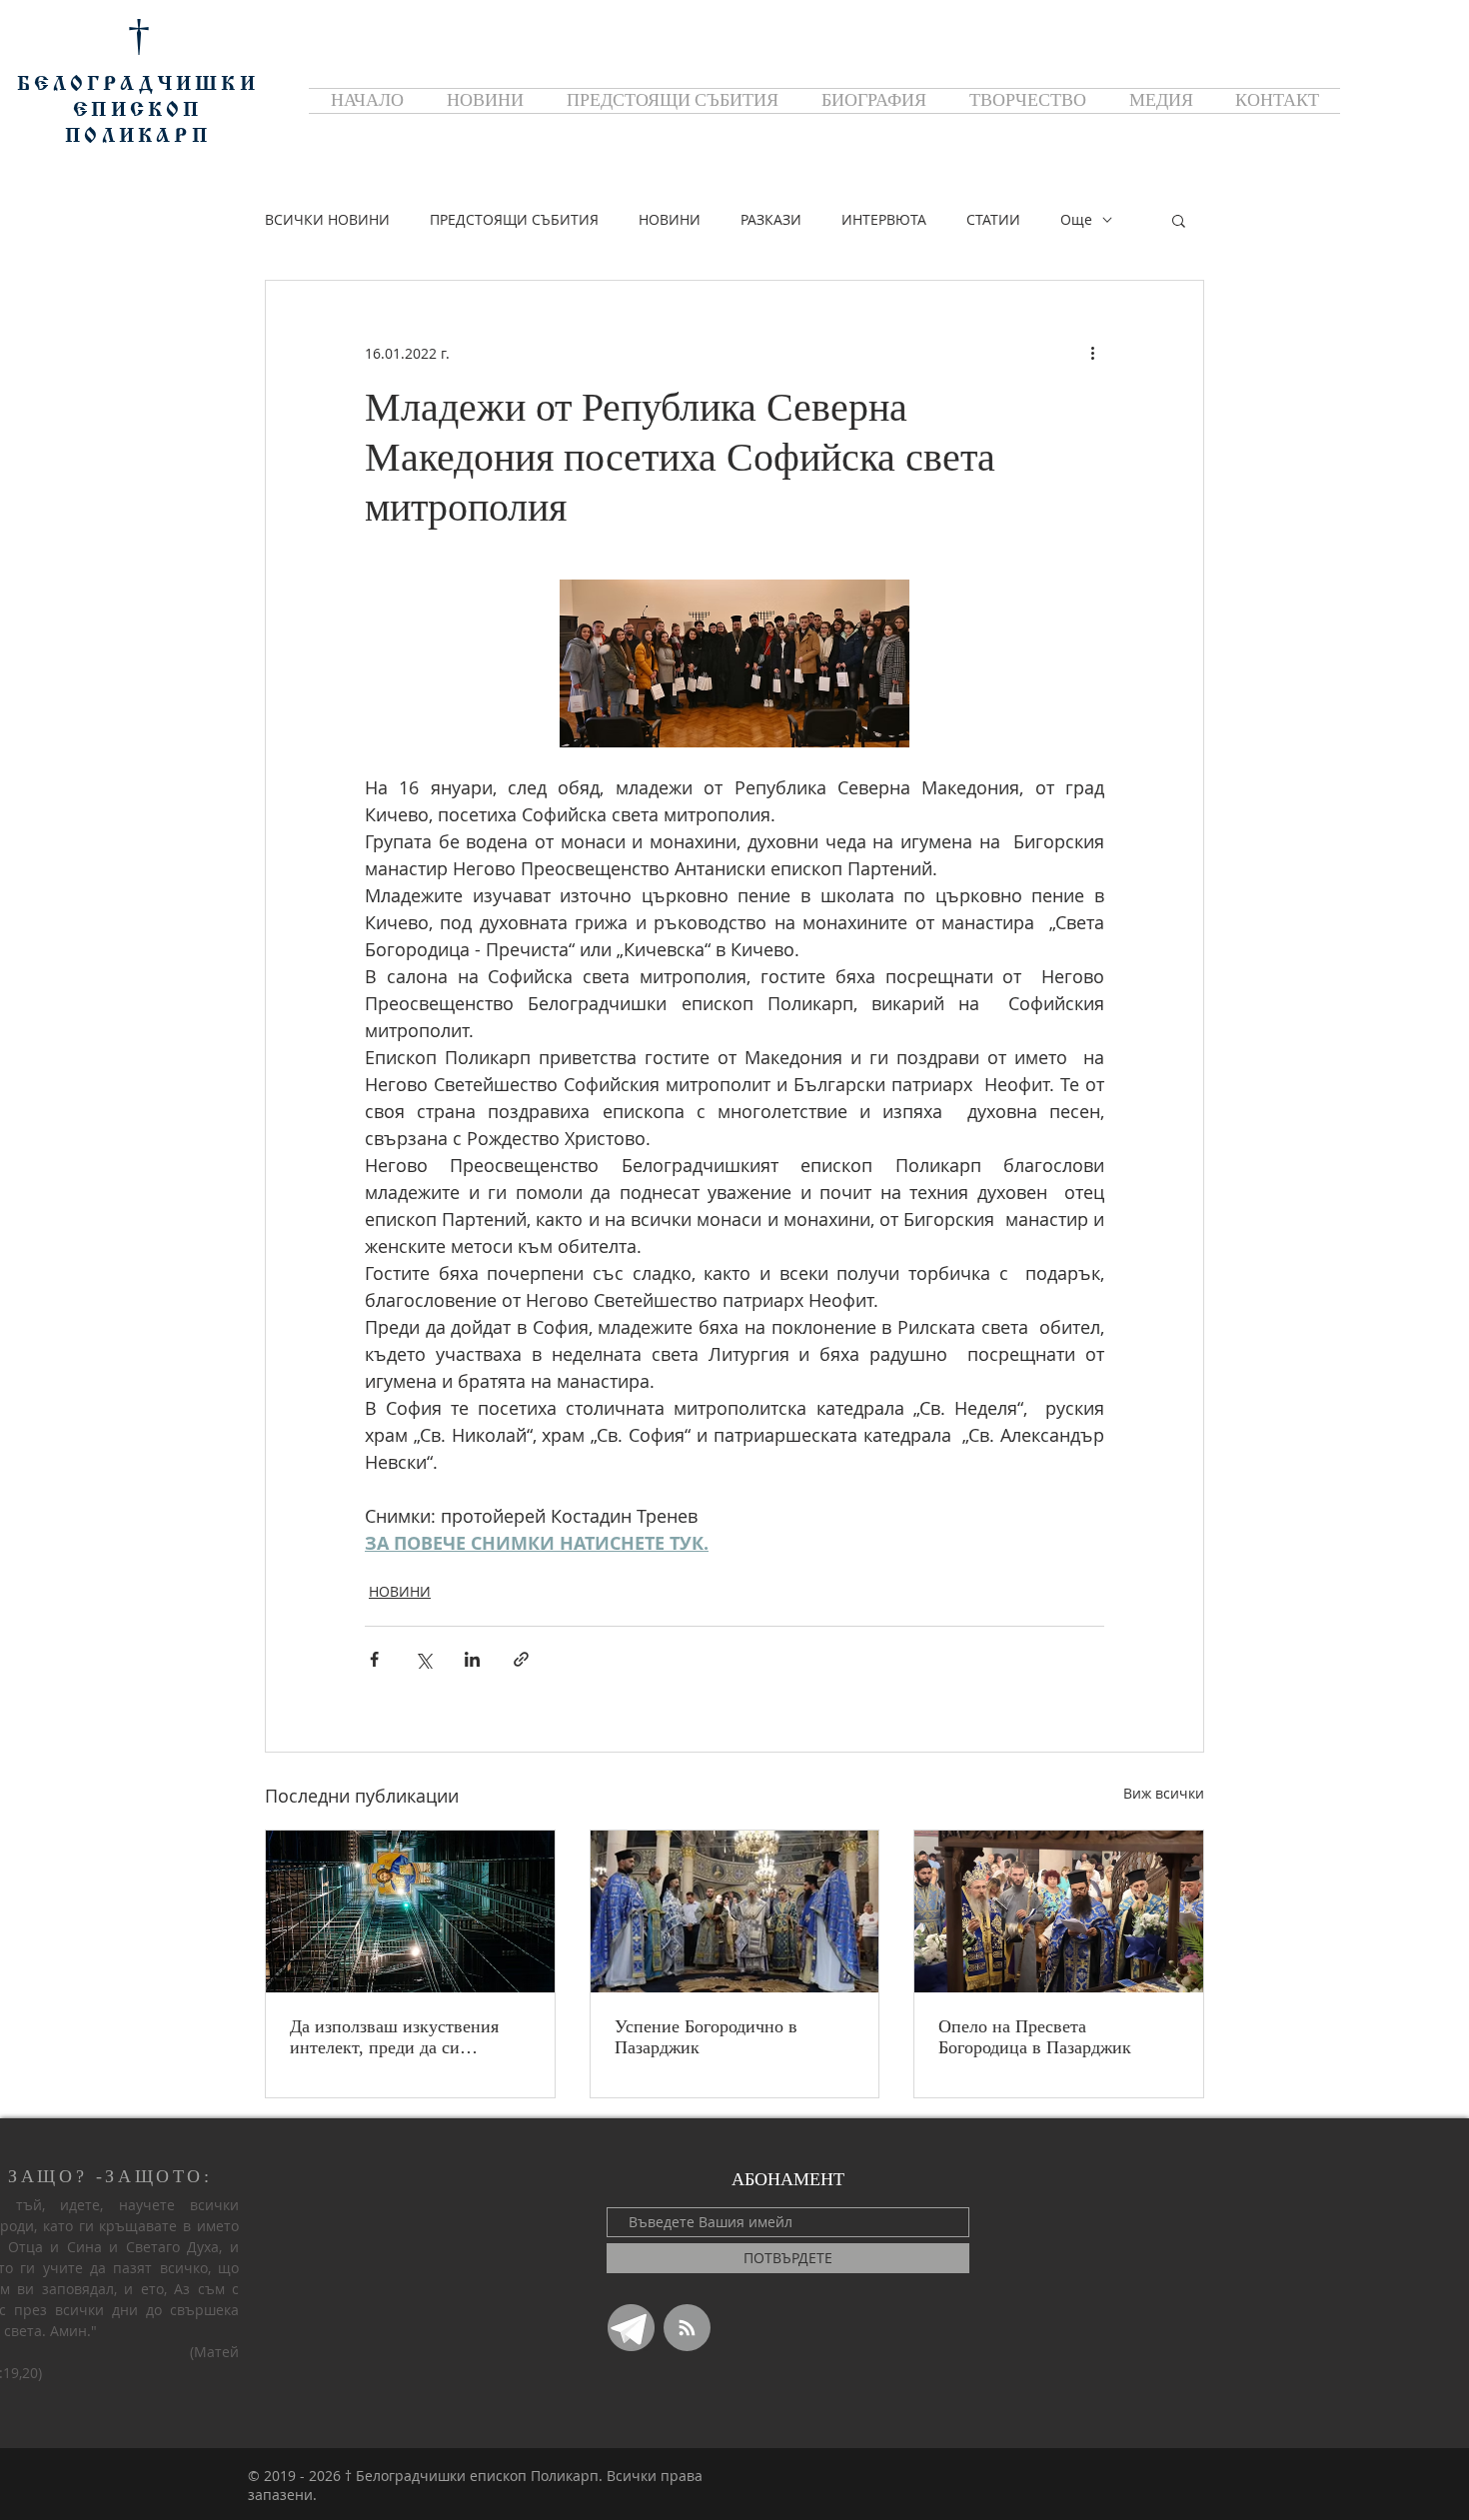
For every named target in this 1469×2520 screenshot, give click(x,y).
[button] (1179, 220)
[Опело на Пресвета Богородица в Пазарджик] (1059, 1911)
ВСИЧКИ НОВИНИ (327, 219)
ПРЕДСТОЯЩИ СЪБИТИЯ (514, 219)
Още (1076, 219)
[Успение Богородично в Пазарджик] (735, 1911)
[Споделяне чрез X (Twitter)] (423, 1659)
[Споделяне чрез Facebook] (374, 1659)
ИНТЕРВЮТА (884, 219)
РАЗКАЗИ (771, 219)
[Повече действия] (1092, 353)
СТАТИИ (993, 219)
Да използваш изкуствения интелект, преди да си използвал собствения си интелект (394, 2037)
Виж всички (1164, 1793)
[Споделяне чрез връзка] (521, 1659)
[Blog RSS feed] (687, 2329)
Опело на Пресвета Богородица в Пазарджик (1035, 2037)
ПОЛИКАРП (138, 137)
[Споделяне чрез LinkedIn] (472, 1659)
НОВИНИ (670, 219)
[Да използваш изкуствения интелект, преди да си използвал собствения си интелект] (410, 1911)
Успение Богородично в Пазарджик (706, 2037)
